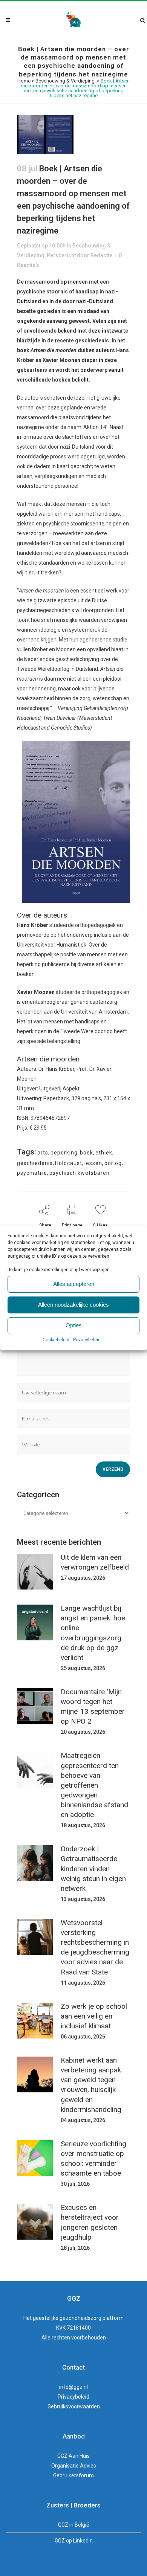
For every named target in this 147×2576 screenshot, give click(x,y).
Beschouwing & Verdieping (65, 81)
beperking (64, 1153)
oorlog (113, 1163)
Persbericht (61, 255)
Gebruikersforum (73, 2475)
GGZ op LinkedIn (74, 2541)
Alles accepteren (74, 1284)
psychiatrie (32, 1173)
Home (24, 81)
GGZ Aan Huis (73, 2456)
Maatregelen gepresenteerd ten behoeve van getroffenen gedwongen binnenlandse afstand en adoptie (94, 1785)
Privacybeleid (87, 1340)
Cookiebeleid (56, 1340)
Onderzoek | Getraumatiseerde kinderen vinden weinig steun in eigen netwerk (93, 1869)
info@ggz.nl (73, 2387)
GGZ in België (74, 2525)
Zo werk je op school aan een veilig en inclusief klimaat (94, 2016)
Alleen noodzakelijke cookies (73, 1305)
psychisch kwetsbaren (80, 1173)
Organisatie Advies (74, 2466)
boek (87, 1153)
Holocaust (69, 1163)
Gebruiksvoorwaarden (74, 2407)
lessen (93, 1163)
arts (43, 1153)
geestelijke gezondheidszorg (67, 2318)
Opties (74, 1325)
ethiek (104, 1153)
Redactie (101, 255)
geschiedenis (35, 1163)
